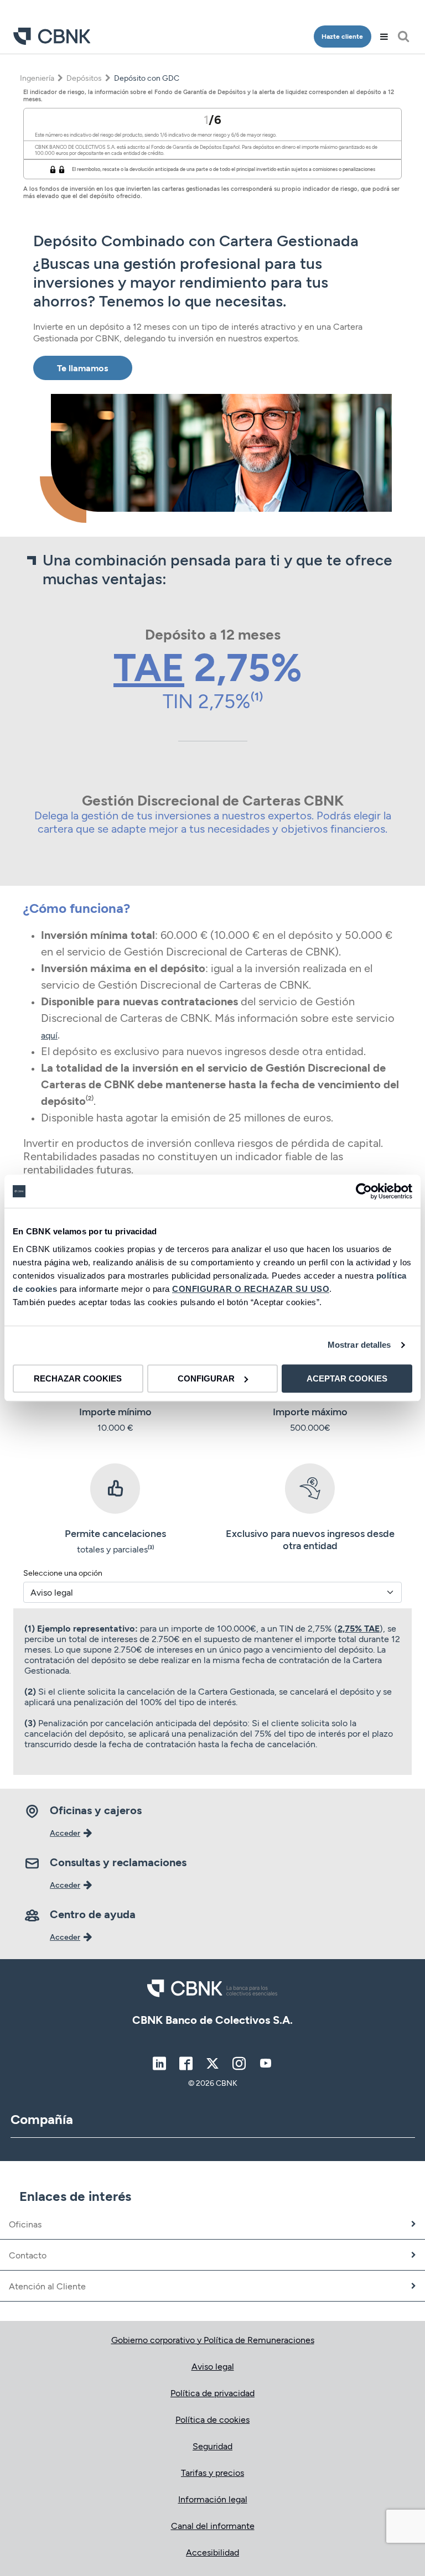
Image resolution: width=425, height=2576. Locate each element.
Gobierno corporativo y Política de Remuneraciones (213, 2339)
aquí (49, 1035)
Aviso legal (213, 2366)
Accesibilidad (212, 2552)
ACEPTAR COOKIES (347, 1378)
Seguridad (212, 2446)
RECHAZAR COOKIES (78, 1378)
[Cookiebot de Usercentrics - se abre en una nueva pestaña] (364, 1191)
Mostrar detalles (359, 1345)
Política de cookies (212, 2419)
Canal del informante (213, 2525)
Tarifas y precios (212, 2472)
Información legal (213, 2499)
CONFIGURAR (206, 1378)
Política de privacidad (212, 2393)
